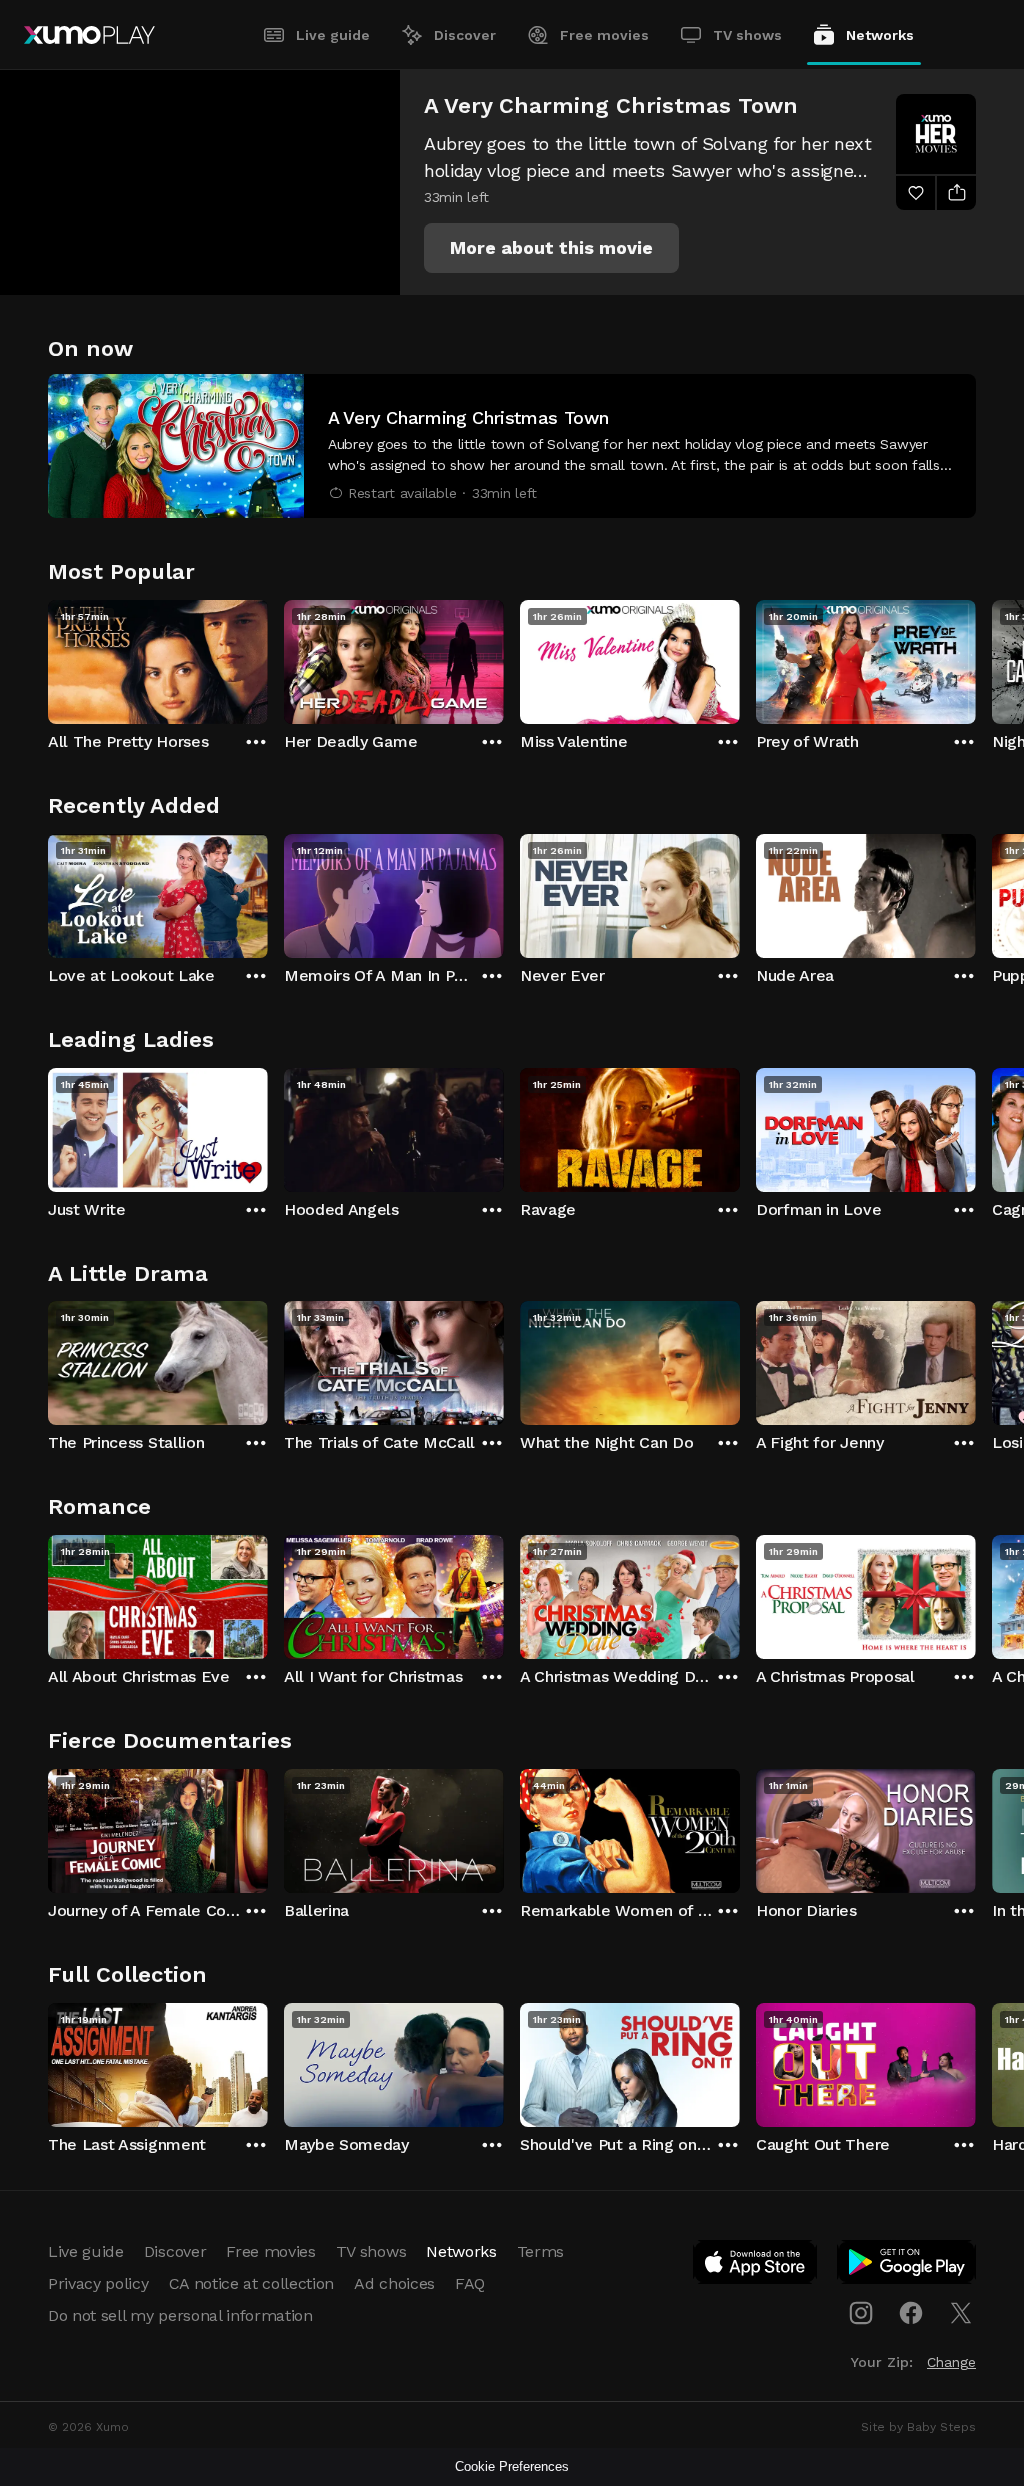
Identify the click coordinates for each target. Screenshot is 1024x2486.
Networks (880, 35)
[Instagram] (861, 2313)
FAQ (470, 2283)
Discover (465, 35)
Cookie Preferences (512, 2466)
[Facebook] (911, 2313)
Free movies (604, 35)
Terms (540, 2251)
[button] (551, 248)
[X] (961, 2313)
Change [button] (951, 2362)
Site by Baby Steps (918, 2427)
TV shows (747, 35)
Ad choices (394, 2283)
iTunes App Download (756, 2266)
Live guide (333, 35)
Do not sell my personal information (180, 2315)
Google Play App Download (907, 2266)
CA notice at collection (252, 2283)
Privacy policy (98, 2283)
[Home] (89, 35)
